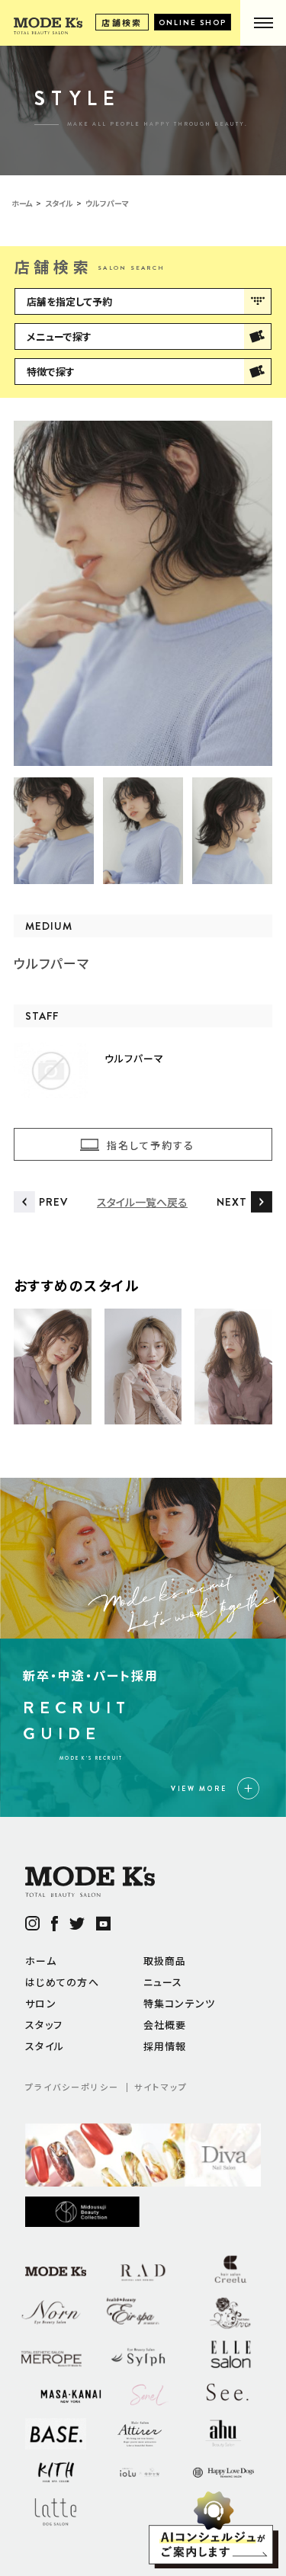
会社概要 (165, 2025)
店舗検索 (122, 22)
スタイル (45, 2046)
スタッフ (44, 2025)
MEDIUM (49, 926)
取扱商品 (165, 1961)
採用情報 (165, 2046)
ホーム (41, 1961)
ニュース (163, 1982)
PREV (53, 1202)
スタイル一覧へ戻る (142, 1202)
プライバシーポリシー (72, 2087)
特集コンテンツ (180, 2003)
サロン (41, 2003)
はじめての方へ (62, 1982)
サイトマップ (161, 2087)
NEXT (232, 1202)
